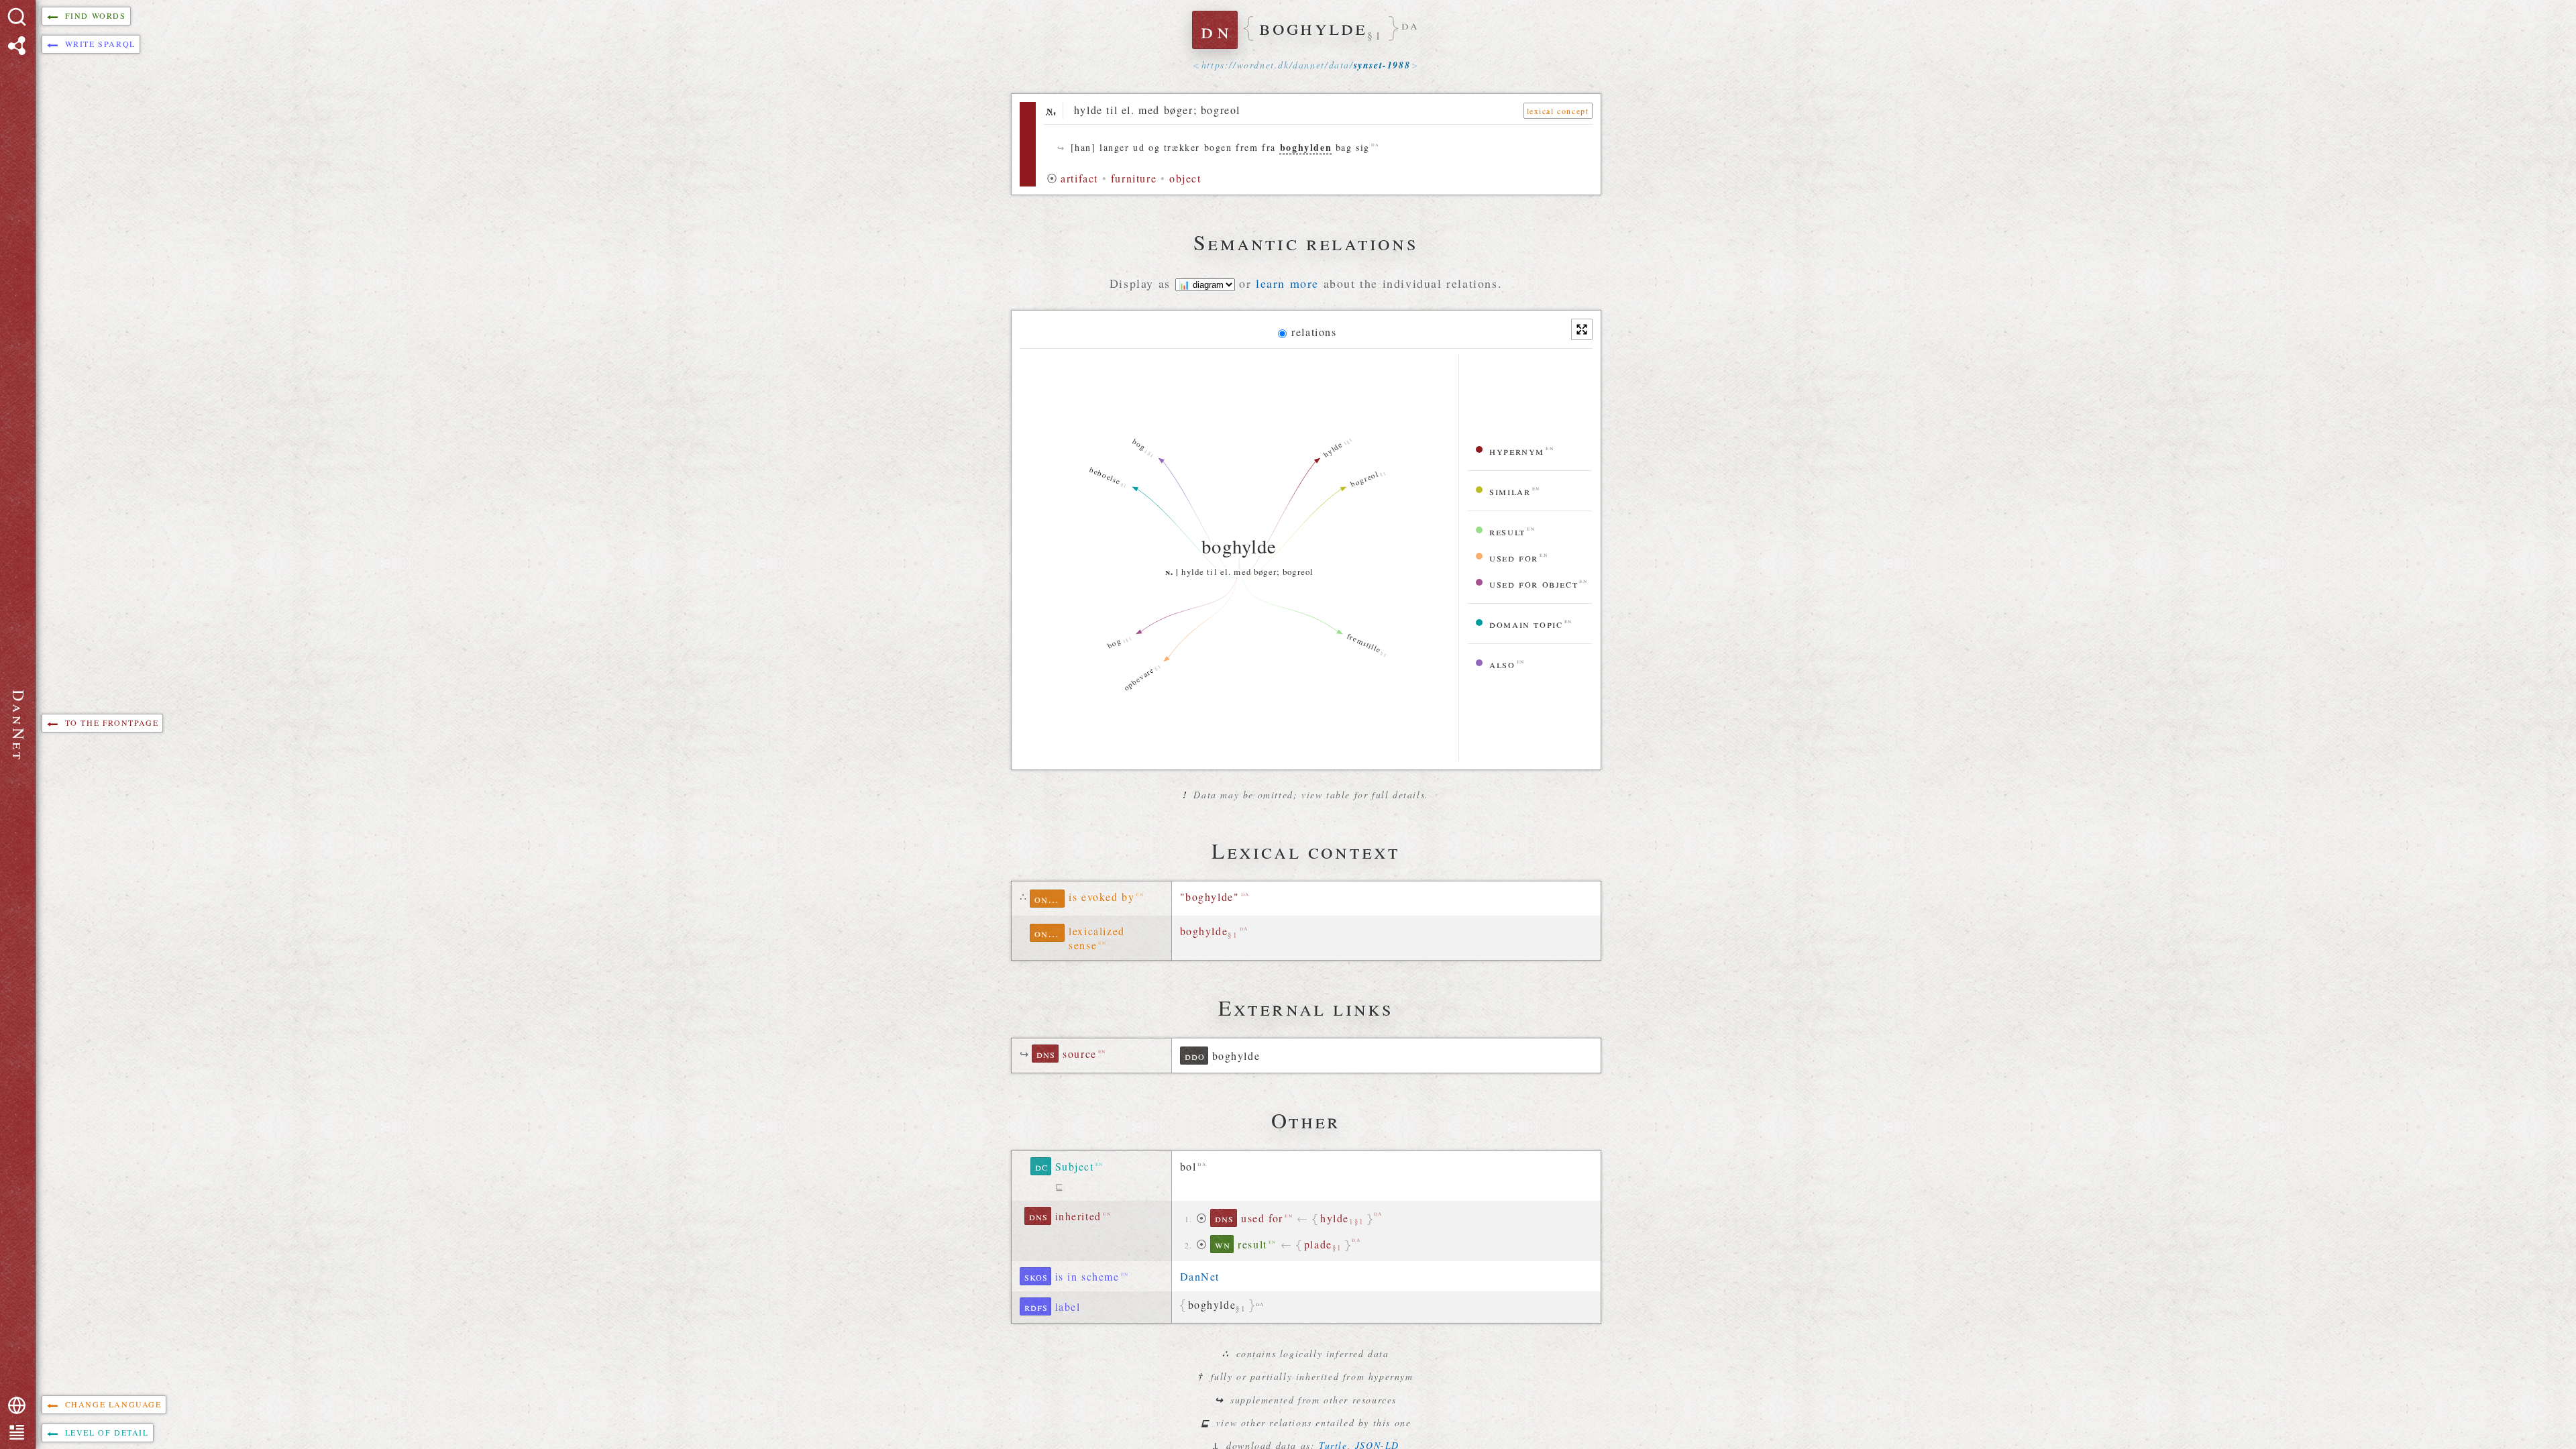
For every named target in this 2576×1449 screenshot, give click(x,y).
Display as (1142, 283)
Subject (1075, 1166)
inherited (1078, 1216)
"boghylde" (1210, 897)
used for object (1534, 583)
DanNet (1200, 1276)
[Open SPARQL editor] (17, 46)
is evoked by (1102, 897)
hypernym (1517, 450)
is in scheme (1087, 1276)
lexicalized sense (1097, 938)
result (1507, 531)
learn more (1287, 283)
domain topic (1526, 624)
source (1080, 1054)
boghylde (1209, 932)
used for (1514, 557)
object (1185, 178)
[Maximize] (1582, 329)
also (1502, 664)
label (1068, 1306)
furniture (1134, 178)
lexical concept (1558, 111)
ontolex (1050, 899)
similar (1510, 491)
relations (1314, 332)
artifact (1079, 178)
